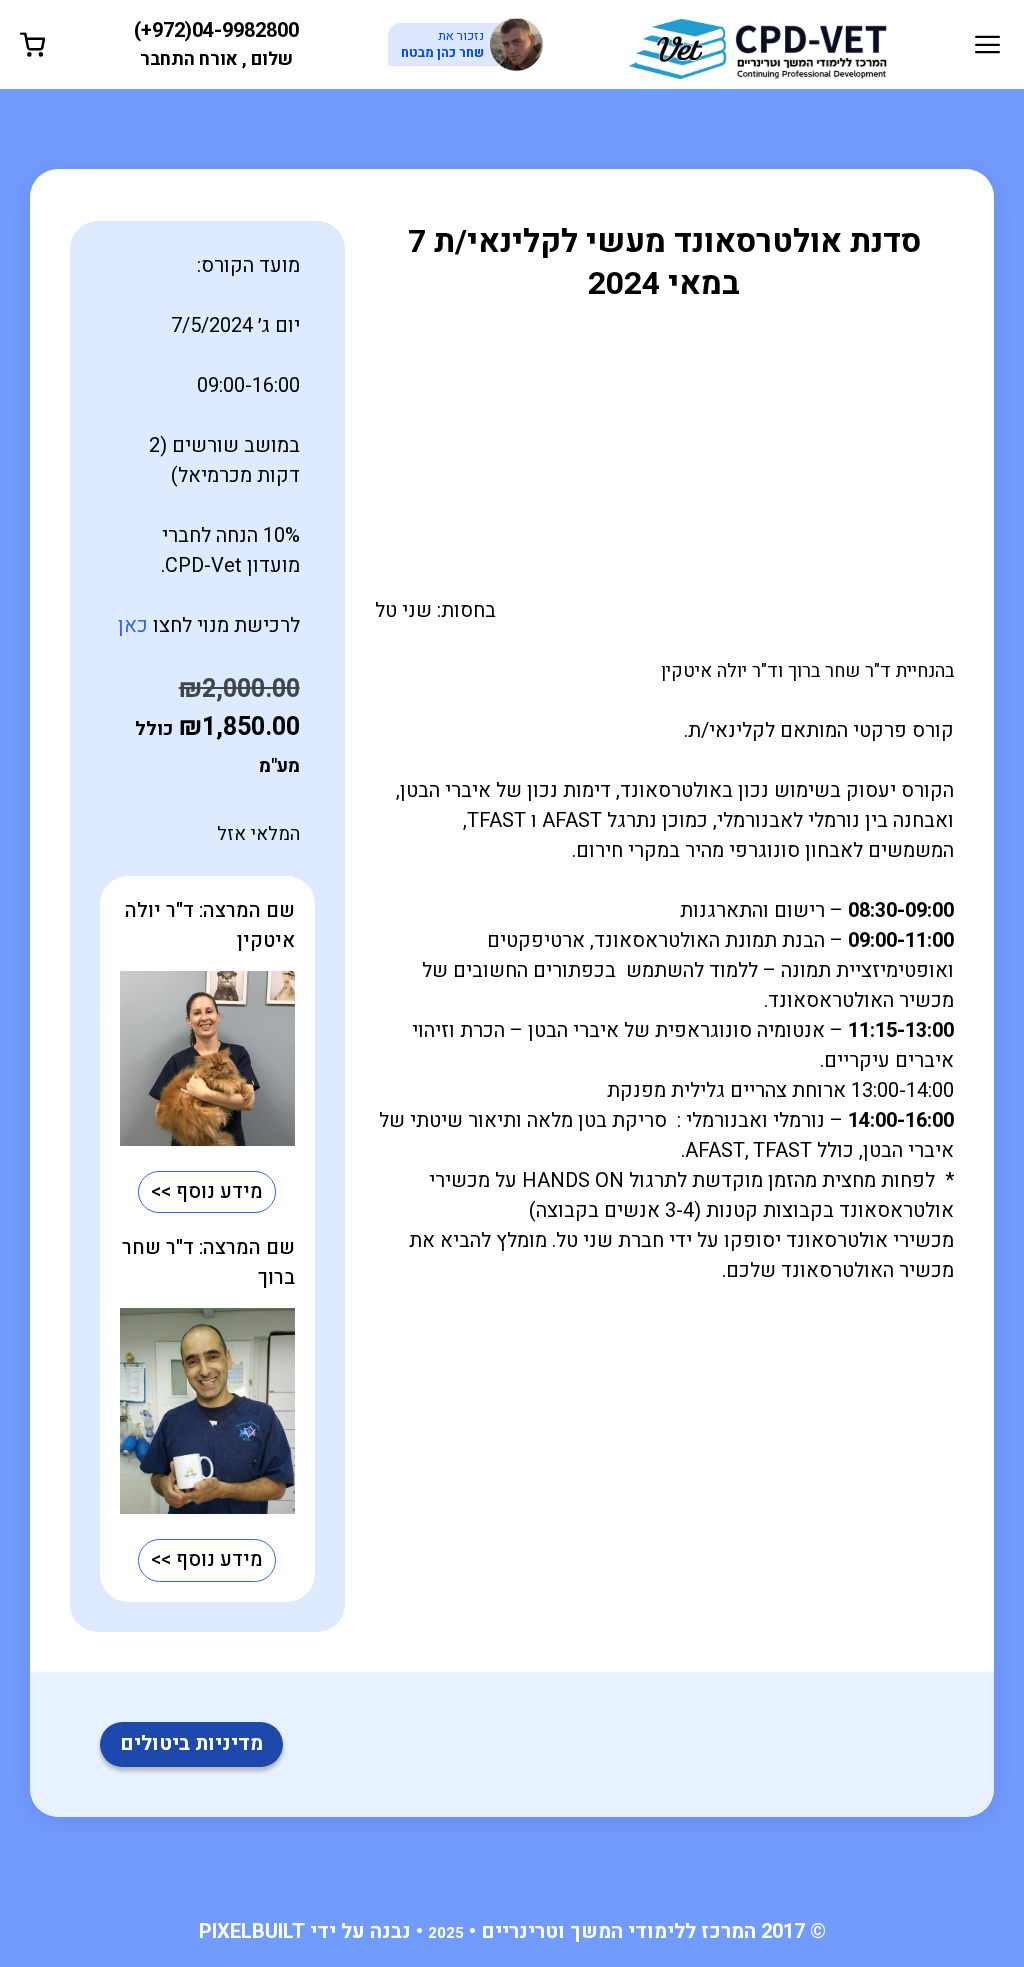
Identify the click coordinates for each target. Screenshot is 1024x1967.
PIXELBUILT (252, 1931)
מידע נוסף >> (207, 1191)
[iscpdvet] (758, 43)
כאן (133, 625)
